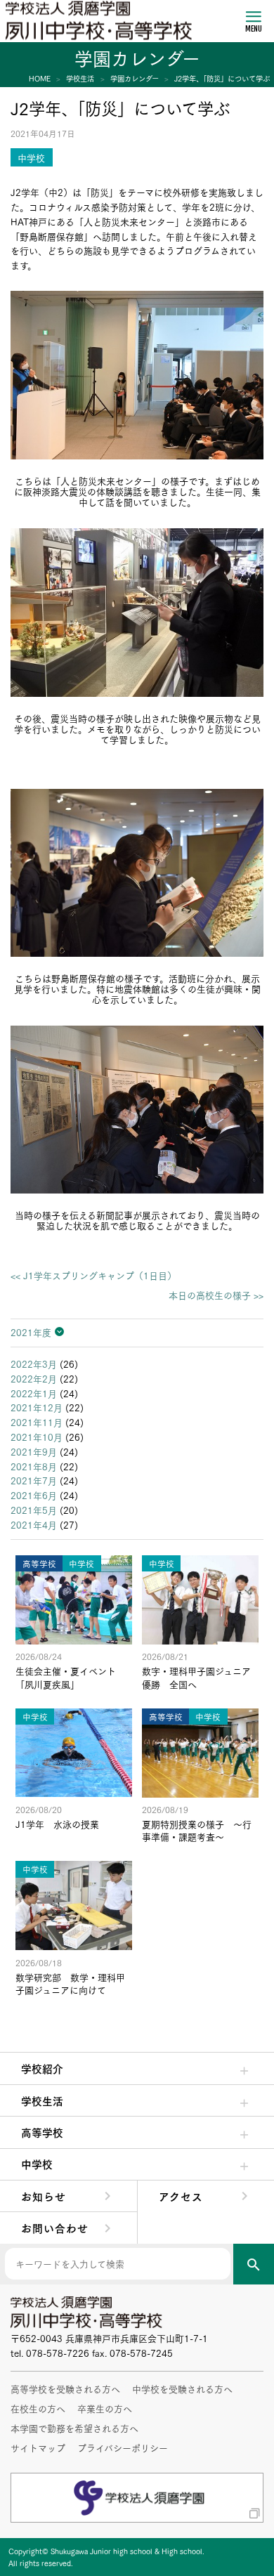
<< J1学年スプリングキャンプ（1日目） (93, 1275)
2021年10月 (37, 1437)
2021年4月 (34, 1524)
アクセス (181, 2196)
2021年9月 (34, 1451)
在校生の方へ (38, 2408)
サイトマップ (38, 2447)
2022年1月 (34, 1393)
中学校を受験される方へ (182, 2388)
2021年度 (31, 1332)
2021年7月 (34, 1480)
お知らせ (44, 2196)
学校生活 (42, 2100)
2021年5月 (34, 1510)
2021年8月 (34, 1466)
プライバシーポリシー (123, 2447)
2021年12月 (37, 1407)
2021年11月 (37, 1422)
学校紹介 (42, 2068)
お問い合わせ (55, 2228)
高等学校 (42, 2132)
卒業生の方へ (105, 2408)
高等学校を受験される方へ (65, 2388)
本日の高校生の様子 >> (216, 1295)
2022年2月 (34, 1378)
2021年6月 (34, 1495)
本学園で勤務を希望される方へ (74, 2428)
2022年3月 (34, 1364)
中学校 (37, 2164)
